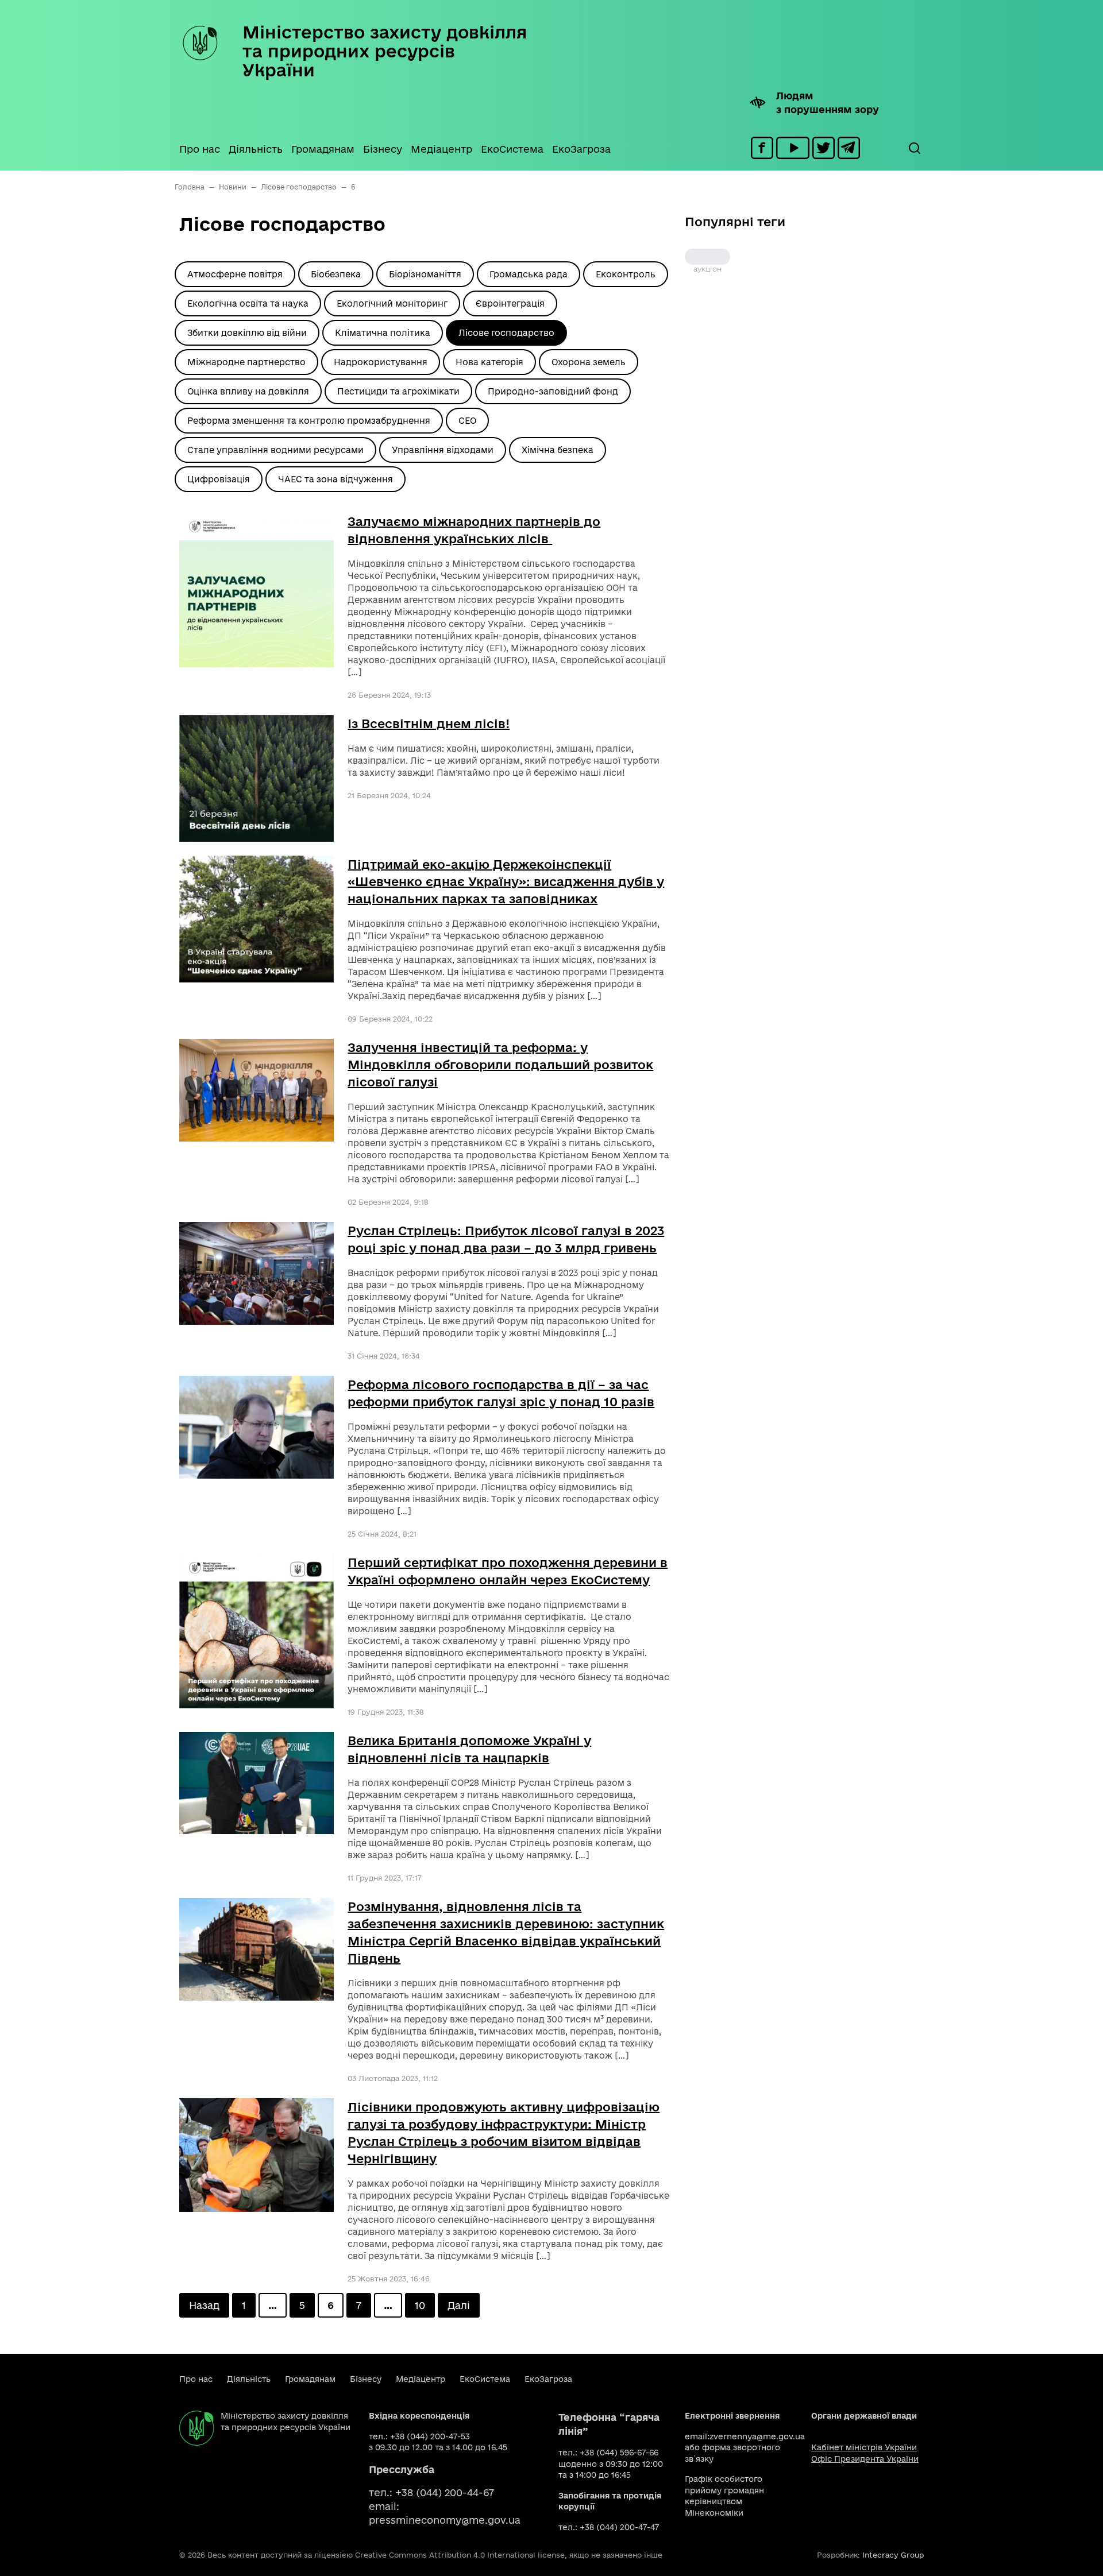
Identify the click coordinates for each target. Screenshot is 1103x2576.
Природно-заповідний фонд (553, 391)
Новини (233, 187)
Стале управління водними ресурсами (275, 450)
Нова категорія (489, 362)
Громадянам (323, 149)
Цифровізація (219, 479)
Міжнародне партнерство (246, 362)
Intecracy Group (893, 2555)
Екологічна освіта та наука (248, 303)
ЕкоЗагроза (581, 149)
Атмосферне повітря (235, 274)
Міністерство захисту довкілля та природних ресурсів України (385, 51)
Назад (204, 2305)
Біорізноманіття (425, 274)
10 (420, 2305)
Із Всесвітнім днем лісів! (429, 724)
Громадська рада (529, 274)
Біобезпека (336, 274)
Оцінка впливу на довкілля (248, 391)
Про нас (200, 149)
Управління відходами (443, 450)
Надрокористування (381, 362)
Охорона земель (589, 362)
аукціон (707, 257)
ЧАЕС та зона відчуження (335, 479)
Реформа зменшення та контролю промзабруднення (309, 421)
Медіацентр (441, 149)
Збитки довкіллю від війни (247, 333)
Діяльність (256, 149)
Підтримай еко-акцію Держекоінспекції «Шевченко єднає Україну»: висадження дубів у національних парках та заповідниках (506, 881)
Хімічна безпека (558, 450)
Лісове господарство (299, 187)
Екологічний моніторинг (392, 303)
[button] (914, 148)
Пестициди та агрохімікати (398, 391)
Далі (459, 2305)
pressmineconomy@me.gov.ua (445, 2520)
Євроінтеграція (510, 303)
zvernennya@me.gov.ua (757, 2436)
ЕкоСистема (512, 149)
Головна (190, 187)
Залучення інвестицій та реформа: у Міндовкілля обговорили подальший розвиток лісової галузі (500, 1065)
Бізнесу (383, 149)
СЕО (467, 421)
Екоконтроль (626, 274)
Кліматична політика (383, 333)
